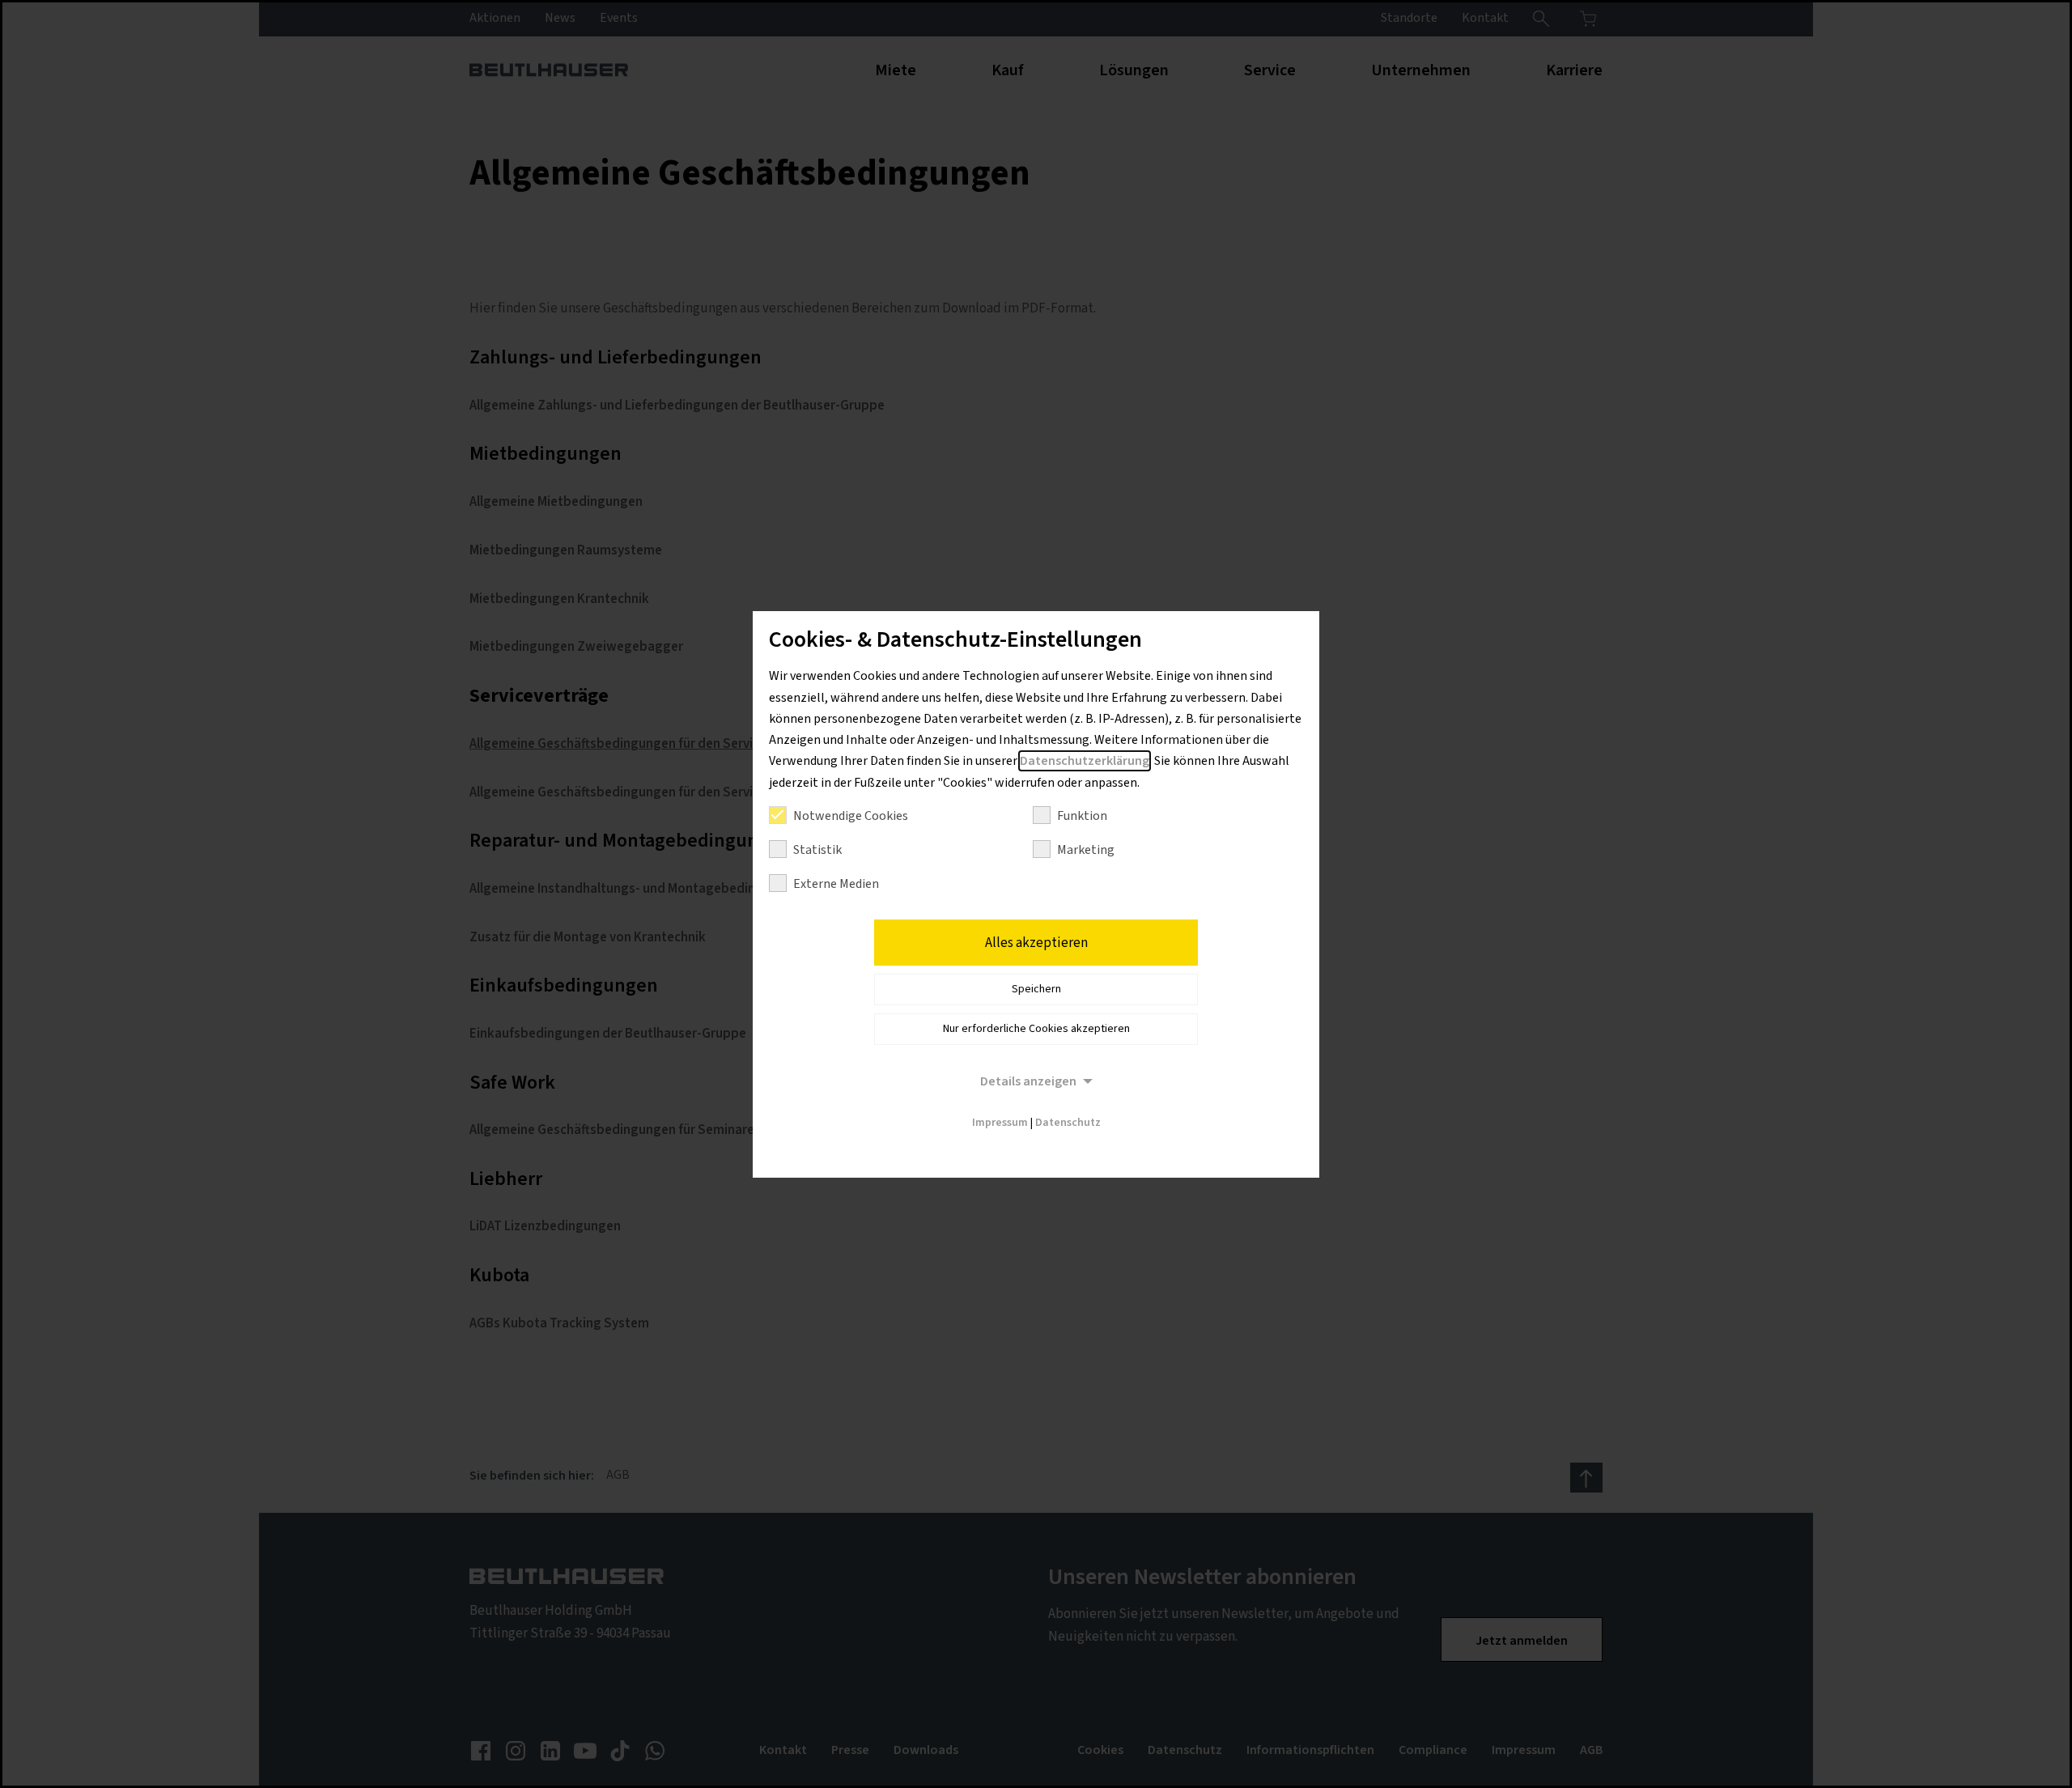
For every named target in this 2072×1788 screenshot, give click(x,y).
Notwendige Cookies (851, 816)
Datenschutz (1068, 1123)
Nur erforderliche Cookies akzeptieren (1036, 1029)
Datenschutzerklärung (1085, 761)
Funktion (1082, 816)
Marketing (1086, 850)
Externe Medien (836, 884)
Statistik (817, 850)
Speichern (1036, 989)
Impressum (1000, 1123)
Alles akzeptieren (1036, 943)
